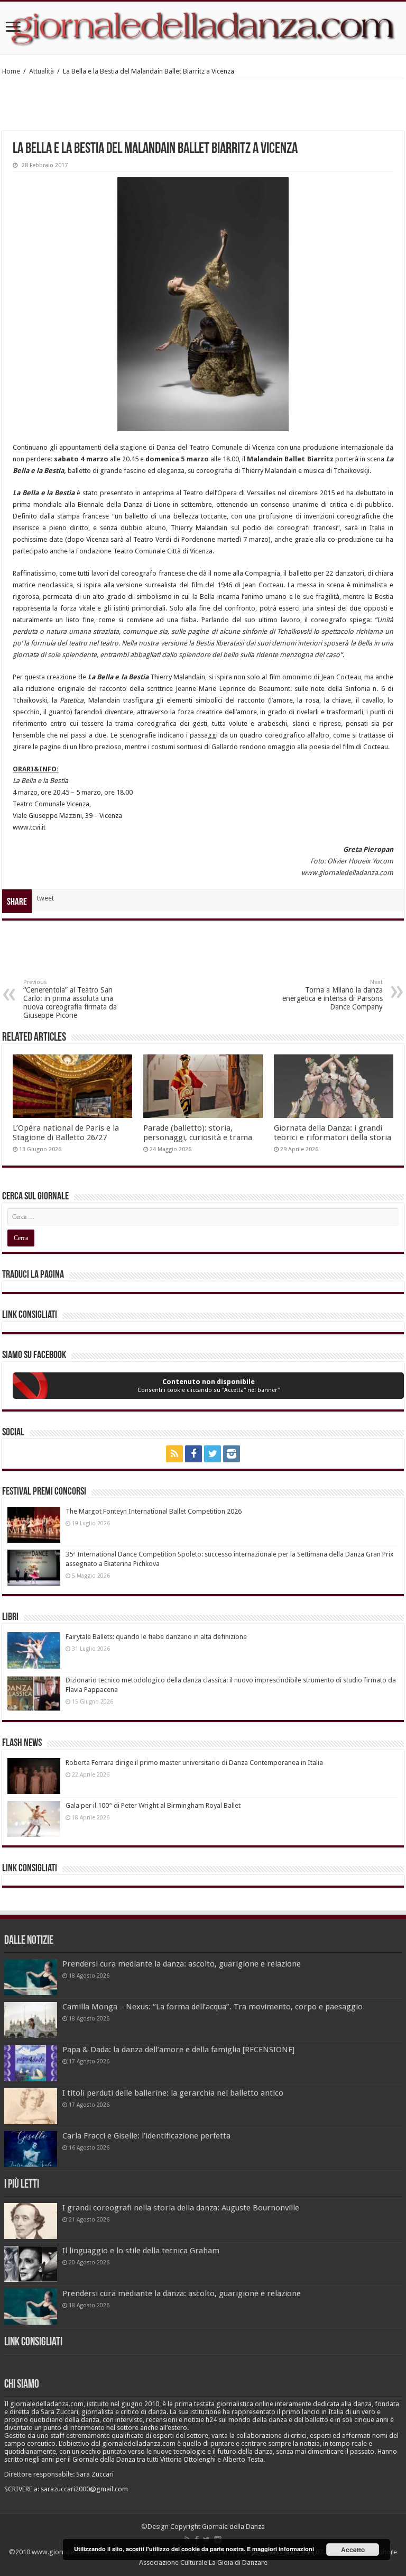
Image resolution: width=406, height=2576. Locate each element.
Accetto (353, 2550)
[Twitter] (213, 1454)
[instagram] (232, 1454)
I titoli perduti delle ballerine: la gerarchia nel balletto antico (173, 2093)
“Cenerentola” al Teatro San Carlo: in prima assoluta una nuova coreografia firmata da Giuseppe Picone (70, 999)
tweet (45, 898)
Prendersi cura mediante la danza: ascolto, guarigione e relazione (182, 1964)
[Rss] (174, 1454)
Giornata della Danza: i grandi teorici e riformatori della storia (333, 1133)
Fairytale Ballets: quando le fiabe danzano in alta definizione (156, 1637)
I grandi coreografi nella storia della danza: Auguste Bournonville (181, 2208)
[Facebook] (193, 1454)
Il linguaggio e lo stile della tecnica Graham (141, 2251)
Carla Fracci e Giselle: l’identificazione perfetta (146, 2136)
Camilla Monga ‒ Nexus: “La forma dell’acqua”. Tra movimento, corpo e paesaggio (213, 2007)
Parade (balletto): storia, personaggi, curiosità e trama (198, 1133)
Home (11, 71)
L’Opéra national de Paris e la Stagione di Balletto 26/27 (66, 1133)
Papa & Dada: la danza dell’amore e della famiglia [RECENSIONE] (178, 2050)
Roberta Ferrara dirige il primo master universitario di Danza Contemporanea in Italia (194, 1763)
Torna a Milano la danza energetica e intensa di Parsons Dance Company (333, 995)
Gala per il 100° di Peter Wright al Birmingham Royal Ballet (153, 1805)
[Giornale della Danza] (203, 28)
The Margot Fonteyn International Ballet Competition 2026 (154, 1511)
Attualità (41, 71)
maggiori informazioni (283, 2549)
